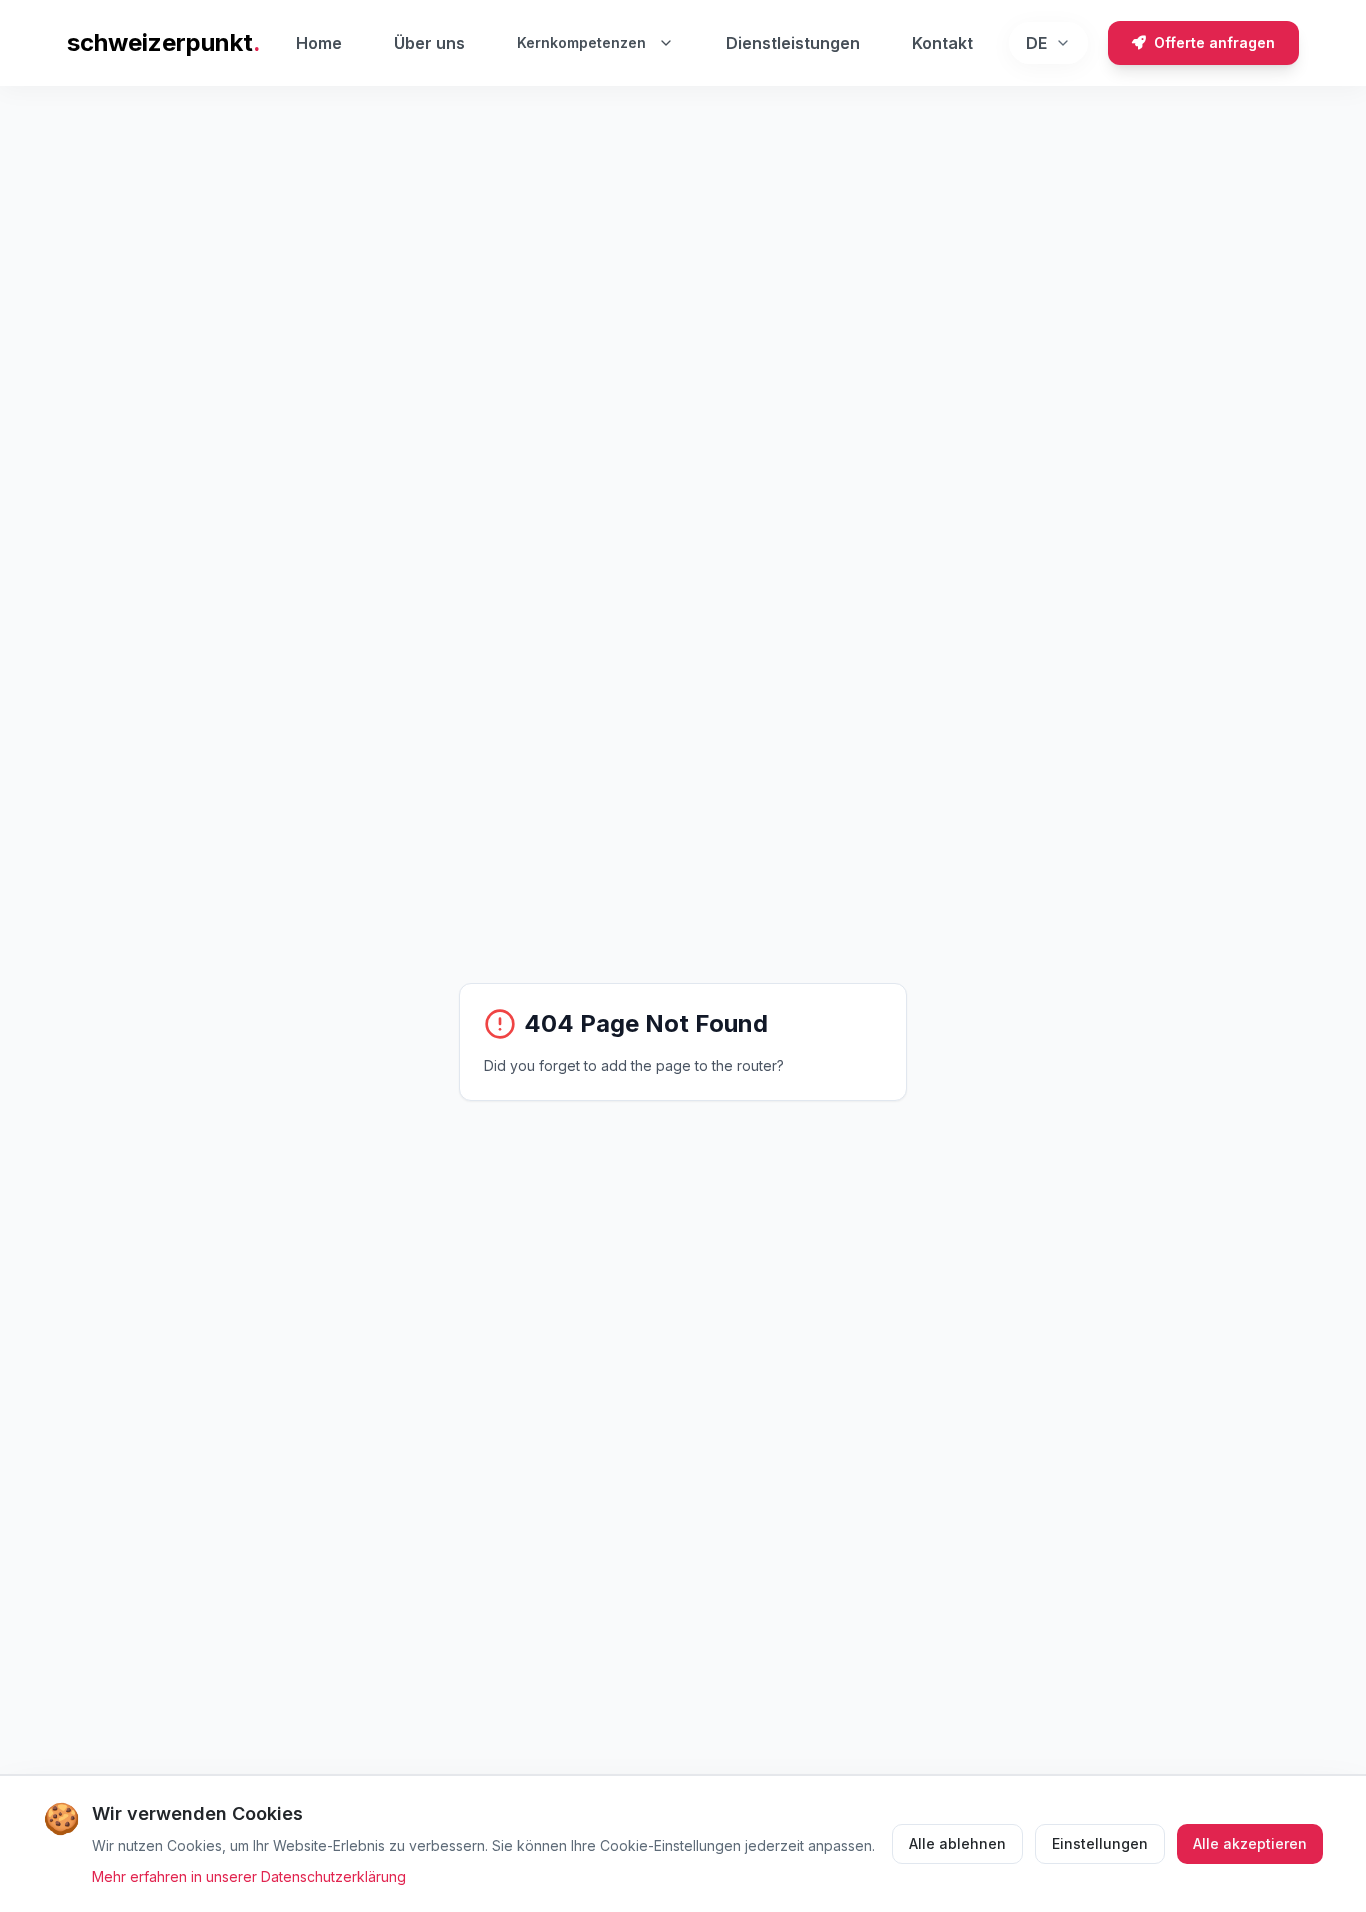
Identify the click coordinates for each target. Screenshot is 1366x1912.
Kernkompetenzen (581, 42)
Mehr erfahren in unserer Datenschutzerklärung (249, 1876)
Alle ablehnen (957, 1843)
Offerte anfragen (1214, 42)
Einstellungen (1100, 1843)
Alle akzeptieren (1250, 1843)
